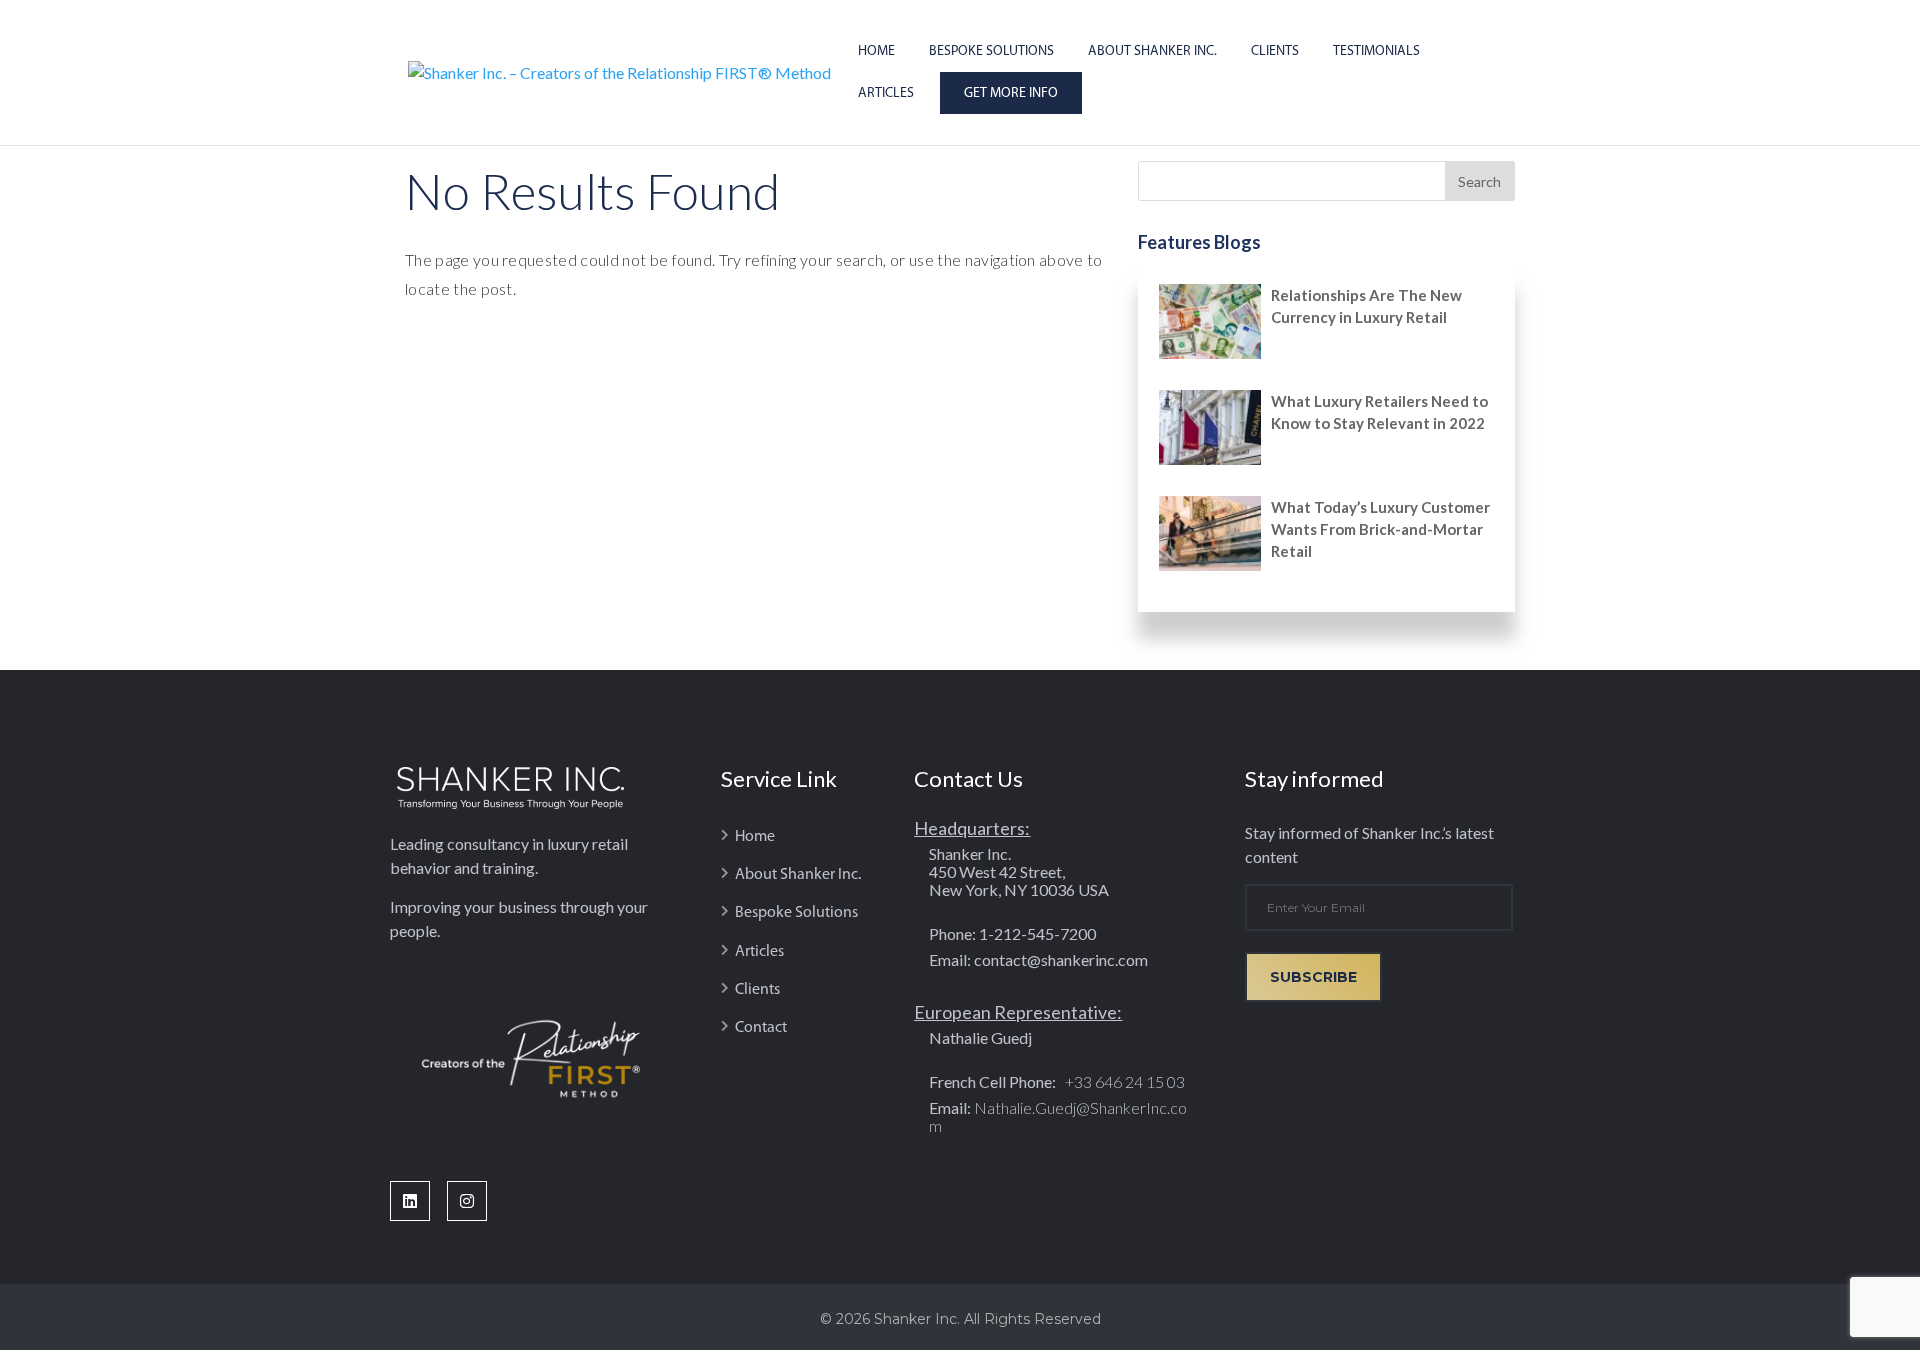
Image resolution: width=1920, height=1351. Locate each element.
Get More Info (1011, 93)
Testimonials (1376, 51)
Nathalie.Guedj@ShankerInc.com (1058, 1116)
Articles (886, 93)
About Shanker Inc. (1152, 51)
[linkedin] (418, 1201)
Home (876, 51)
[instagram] (475, 1201)
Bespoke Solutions (991, 51)
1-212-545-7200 (1037, 933)
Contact (761, 1028)
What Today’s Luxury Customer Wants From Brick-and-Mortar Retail (1380, 529)
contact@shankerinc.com (1061, 959)
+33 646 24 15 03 (1123, 1081)
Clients (1275, 51)
